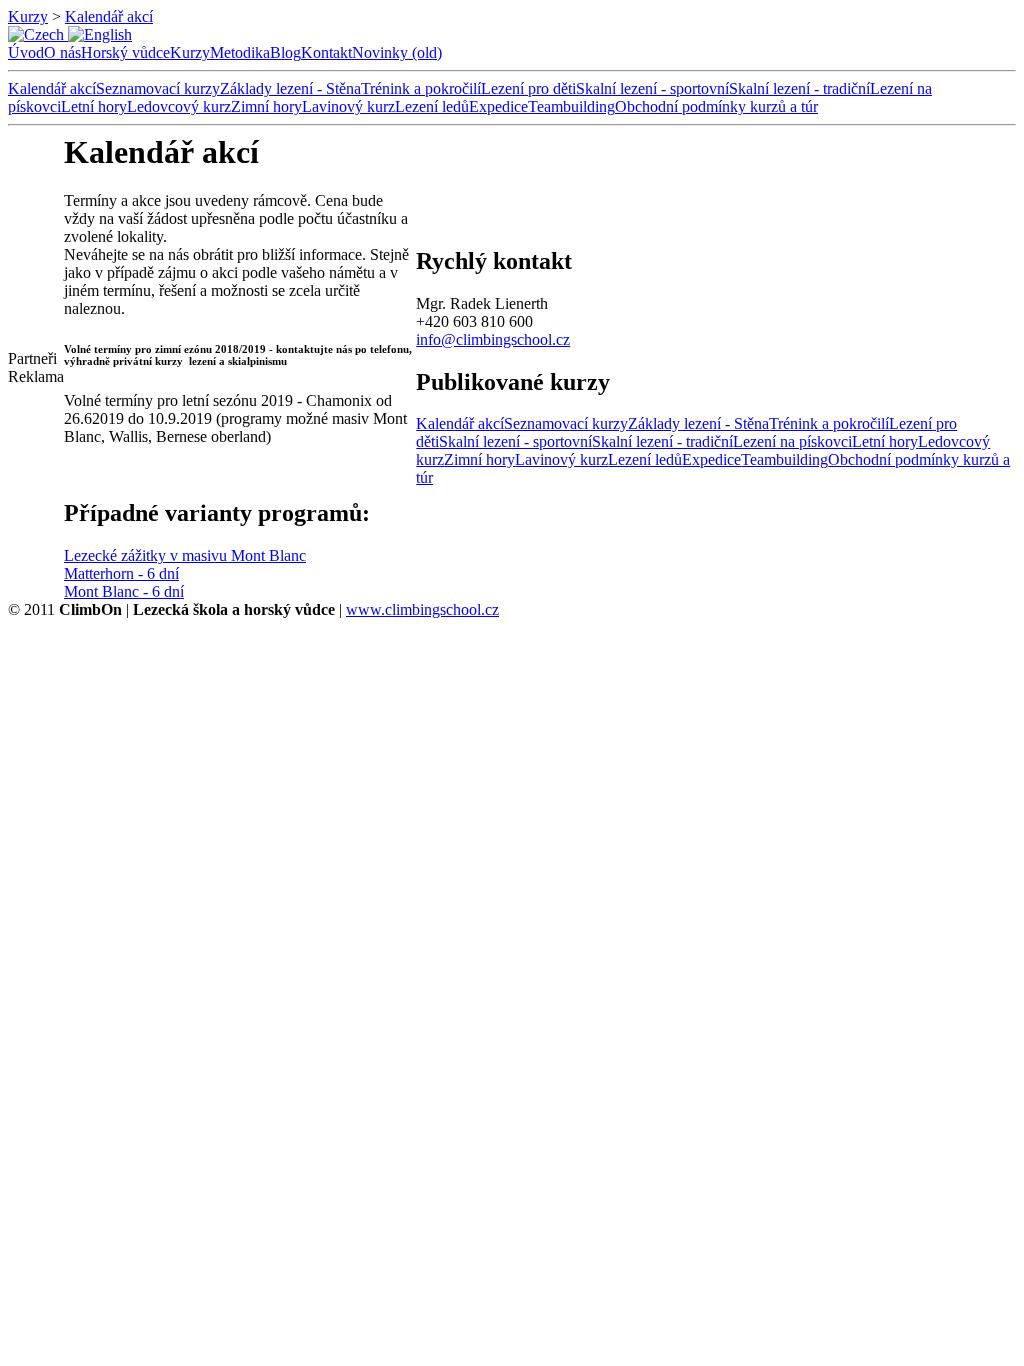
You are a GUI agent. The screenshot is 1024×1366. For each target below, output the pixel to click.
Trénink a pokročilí (421, 88)
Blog (285, 52)
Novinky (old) (397, 52)
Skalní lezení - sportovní (652, 88)
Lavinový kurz (348, 106)
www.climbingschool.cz (422, 609)
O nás (62, 52)
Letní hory (94, 106)
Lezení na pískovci (792, 441)
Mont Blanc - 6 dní (124, 591)
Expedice (498, 106)
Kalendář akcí (109, 16)
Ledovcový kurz (179, 106)
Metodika (240, 52)
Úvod (26, 52)
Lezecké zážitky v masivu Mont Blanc (185, 555)
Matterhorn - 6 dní (121, 573)
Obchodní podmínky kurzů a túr (716, 106)
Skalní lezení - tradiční (799, 88)
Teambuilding (571, 106)
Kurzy (28, 16)
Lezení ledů (432, 106)
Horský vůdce (125, 52)
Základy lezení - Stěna (290, 88)
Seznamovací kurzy (158, 88)
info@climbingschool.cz (493, 339)
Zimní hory (266, 106)
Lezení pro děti (528, 88)
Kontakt (326, 52)
